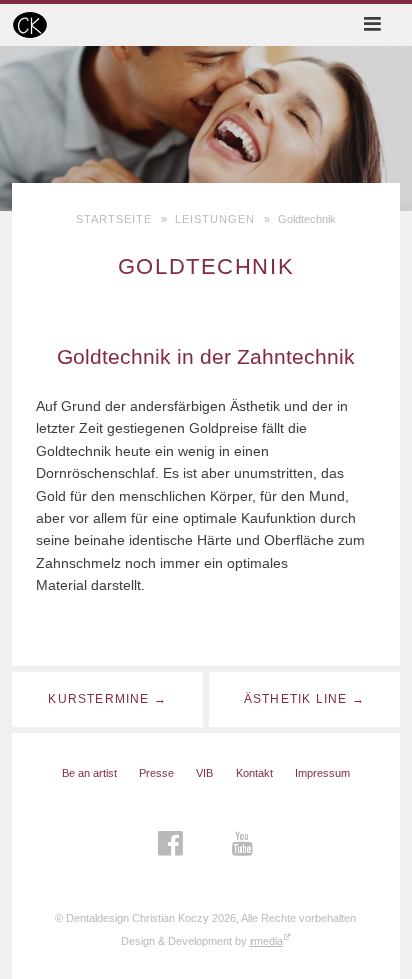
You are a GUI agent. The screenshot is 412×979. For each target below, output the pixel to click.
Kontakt (254, 773)
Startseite (114, 219)
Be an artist (89, 773)
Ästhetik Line (295, 699)
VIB (204, 773)
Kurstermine (98, 699)
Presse (156, 773)
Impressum (322, 773)
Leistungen (215, 219)
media (266, 941)
